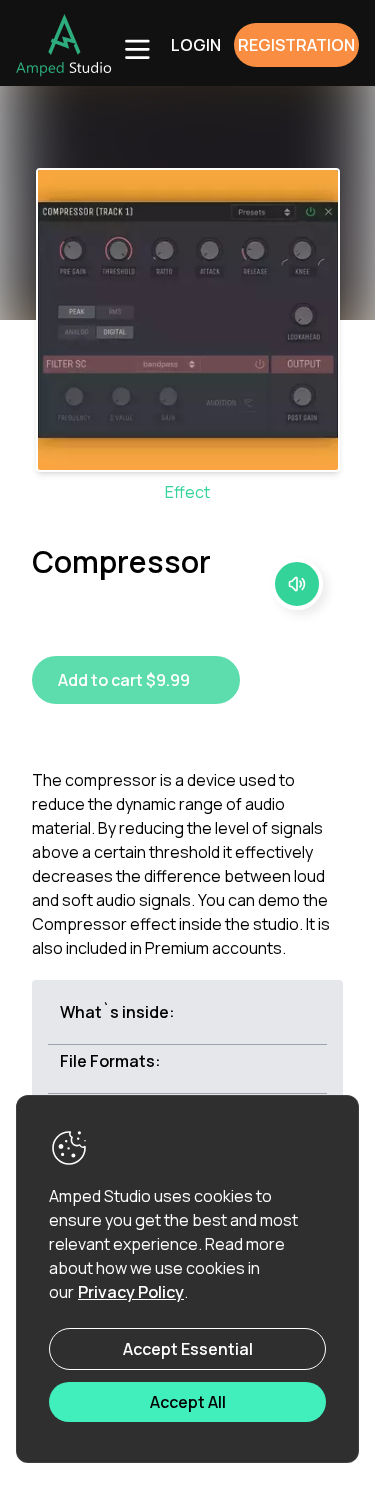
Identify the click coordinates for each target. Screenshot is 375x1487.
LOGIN (196, 45)
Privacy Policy (131, 1292)
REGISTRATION (296, 45)
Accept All (188, 1402)
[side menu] (136, 48)
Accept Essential (188, 1349)
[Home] (64, 45)
